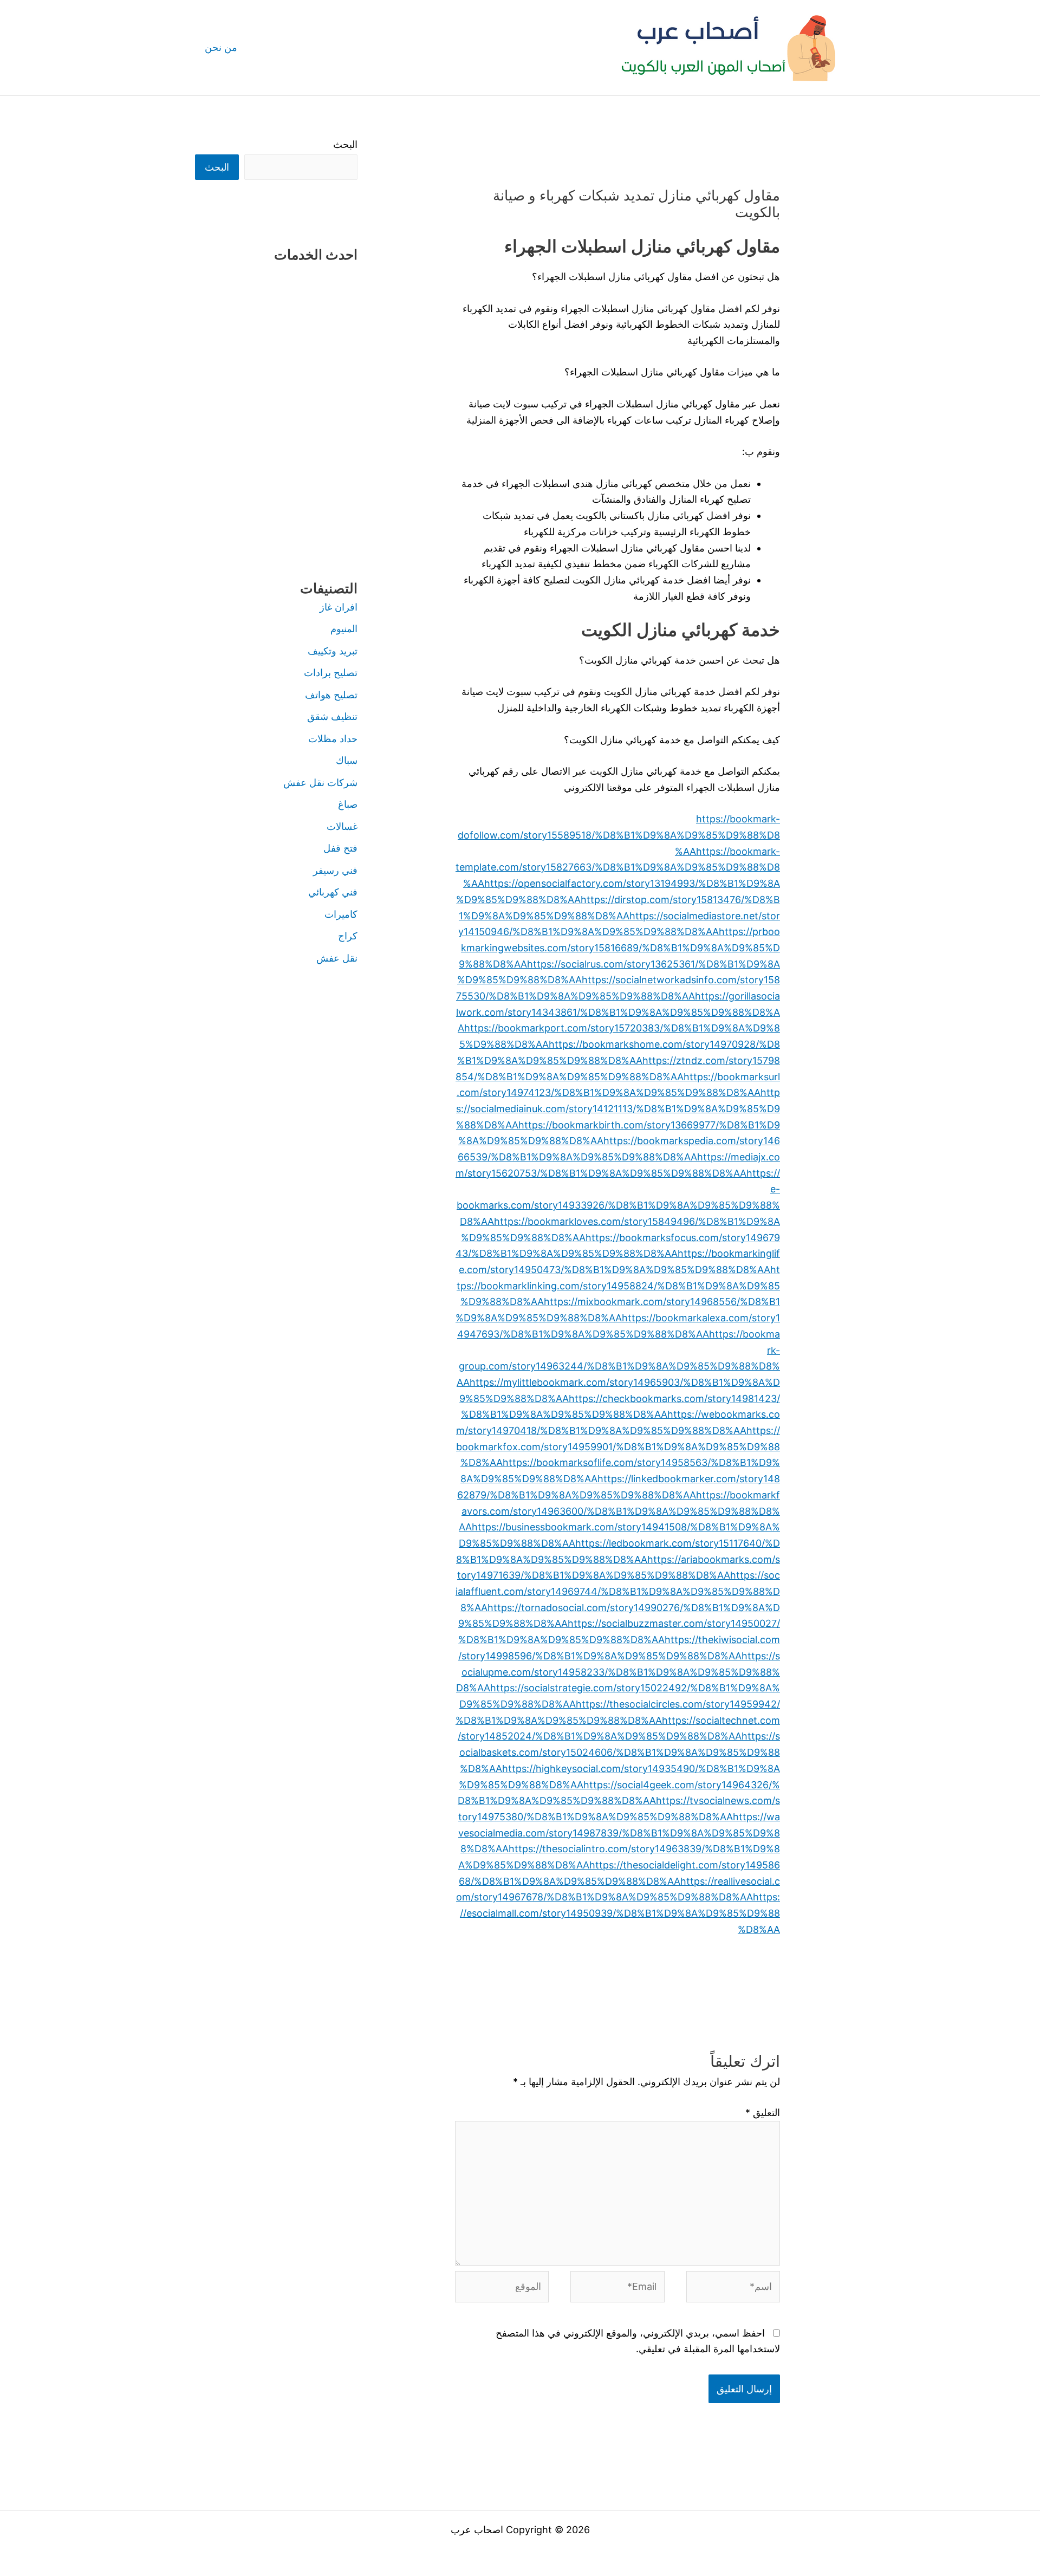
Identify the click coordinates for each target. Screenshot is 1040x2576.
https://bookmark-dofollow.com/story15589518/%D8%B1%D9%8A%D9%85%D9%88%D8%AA (619, 835)
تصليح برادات (331, 673)
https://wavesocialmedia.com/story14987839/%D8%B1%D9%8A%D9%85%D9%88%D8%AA (619, 1833)
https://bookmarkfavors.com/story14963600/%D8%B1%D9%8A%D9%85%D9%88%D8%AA (619, 1511)
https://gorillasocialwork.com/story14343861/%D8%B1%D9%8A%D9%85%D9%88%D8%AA (618, 1012)
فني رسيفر (335, 870)
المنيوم (344, 629)
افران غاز (339, 607)
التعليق (763, 2113)
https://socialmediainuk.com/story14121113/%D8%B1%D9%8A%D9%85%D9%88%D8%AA (618, 1108)
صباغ (348, 804)
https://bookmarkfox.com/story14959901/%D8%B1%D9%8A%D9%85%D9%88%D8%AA (618, 1446)
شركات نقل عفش (320, 783)
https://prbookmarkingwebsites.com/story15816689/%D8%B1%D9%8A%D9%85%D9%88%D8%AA (619, 948)
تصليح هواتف (331, 695)
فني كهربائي (333, 892)
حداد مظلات (333, 739)
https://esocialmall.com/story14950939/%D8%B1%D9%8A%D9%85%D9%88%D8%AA (620, 1913)
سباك (347, 760)
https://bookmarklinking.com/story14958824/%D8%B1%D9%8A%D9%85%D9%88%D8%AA (618, 1286)
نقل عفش (337, 958)
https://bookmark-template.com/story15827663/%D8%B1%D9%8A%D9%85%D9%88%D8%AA (618, 867)
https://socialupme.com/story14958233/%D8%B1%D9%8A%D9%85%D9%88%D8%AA (618, 1672)
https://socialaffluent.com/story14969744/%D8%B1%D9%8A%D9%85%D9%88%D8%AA (618, 1591)
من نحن (221, 47)
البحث (345, 144)
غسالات (342, 826)
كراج (348, 936)
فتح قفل (340, 848)
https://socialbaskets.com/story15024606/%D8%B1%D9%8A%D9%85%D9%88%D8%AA (620, 1752)
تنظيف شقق (332, 716)
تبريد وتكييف (333, 651)
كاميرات (341, 914)
